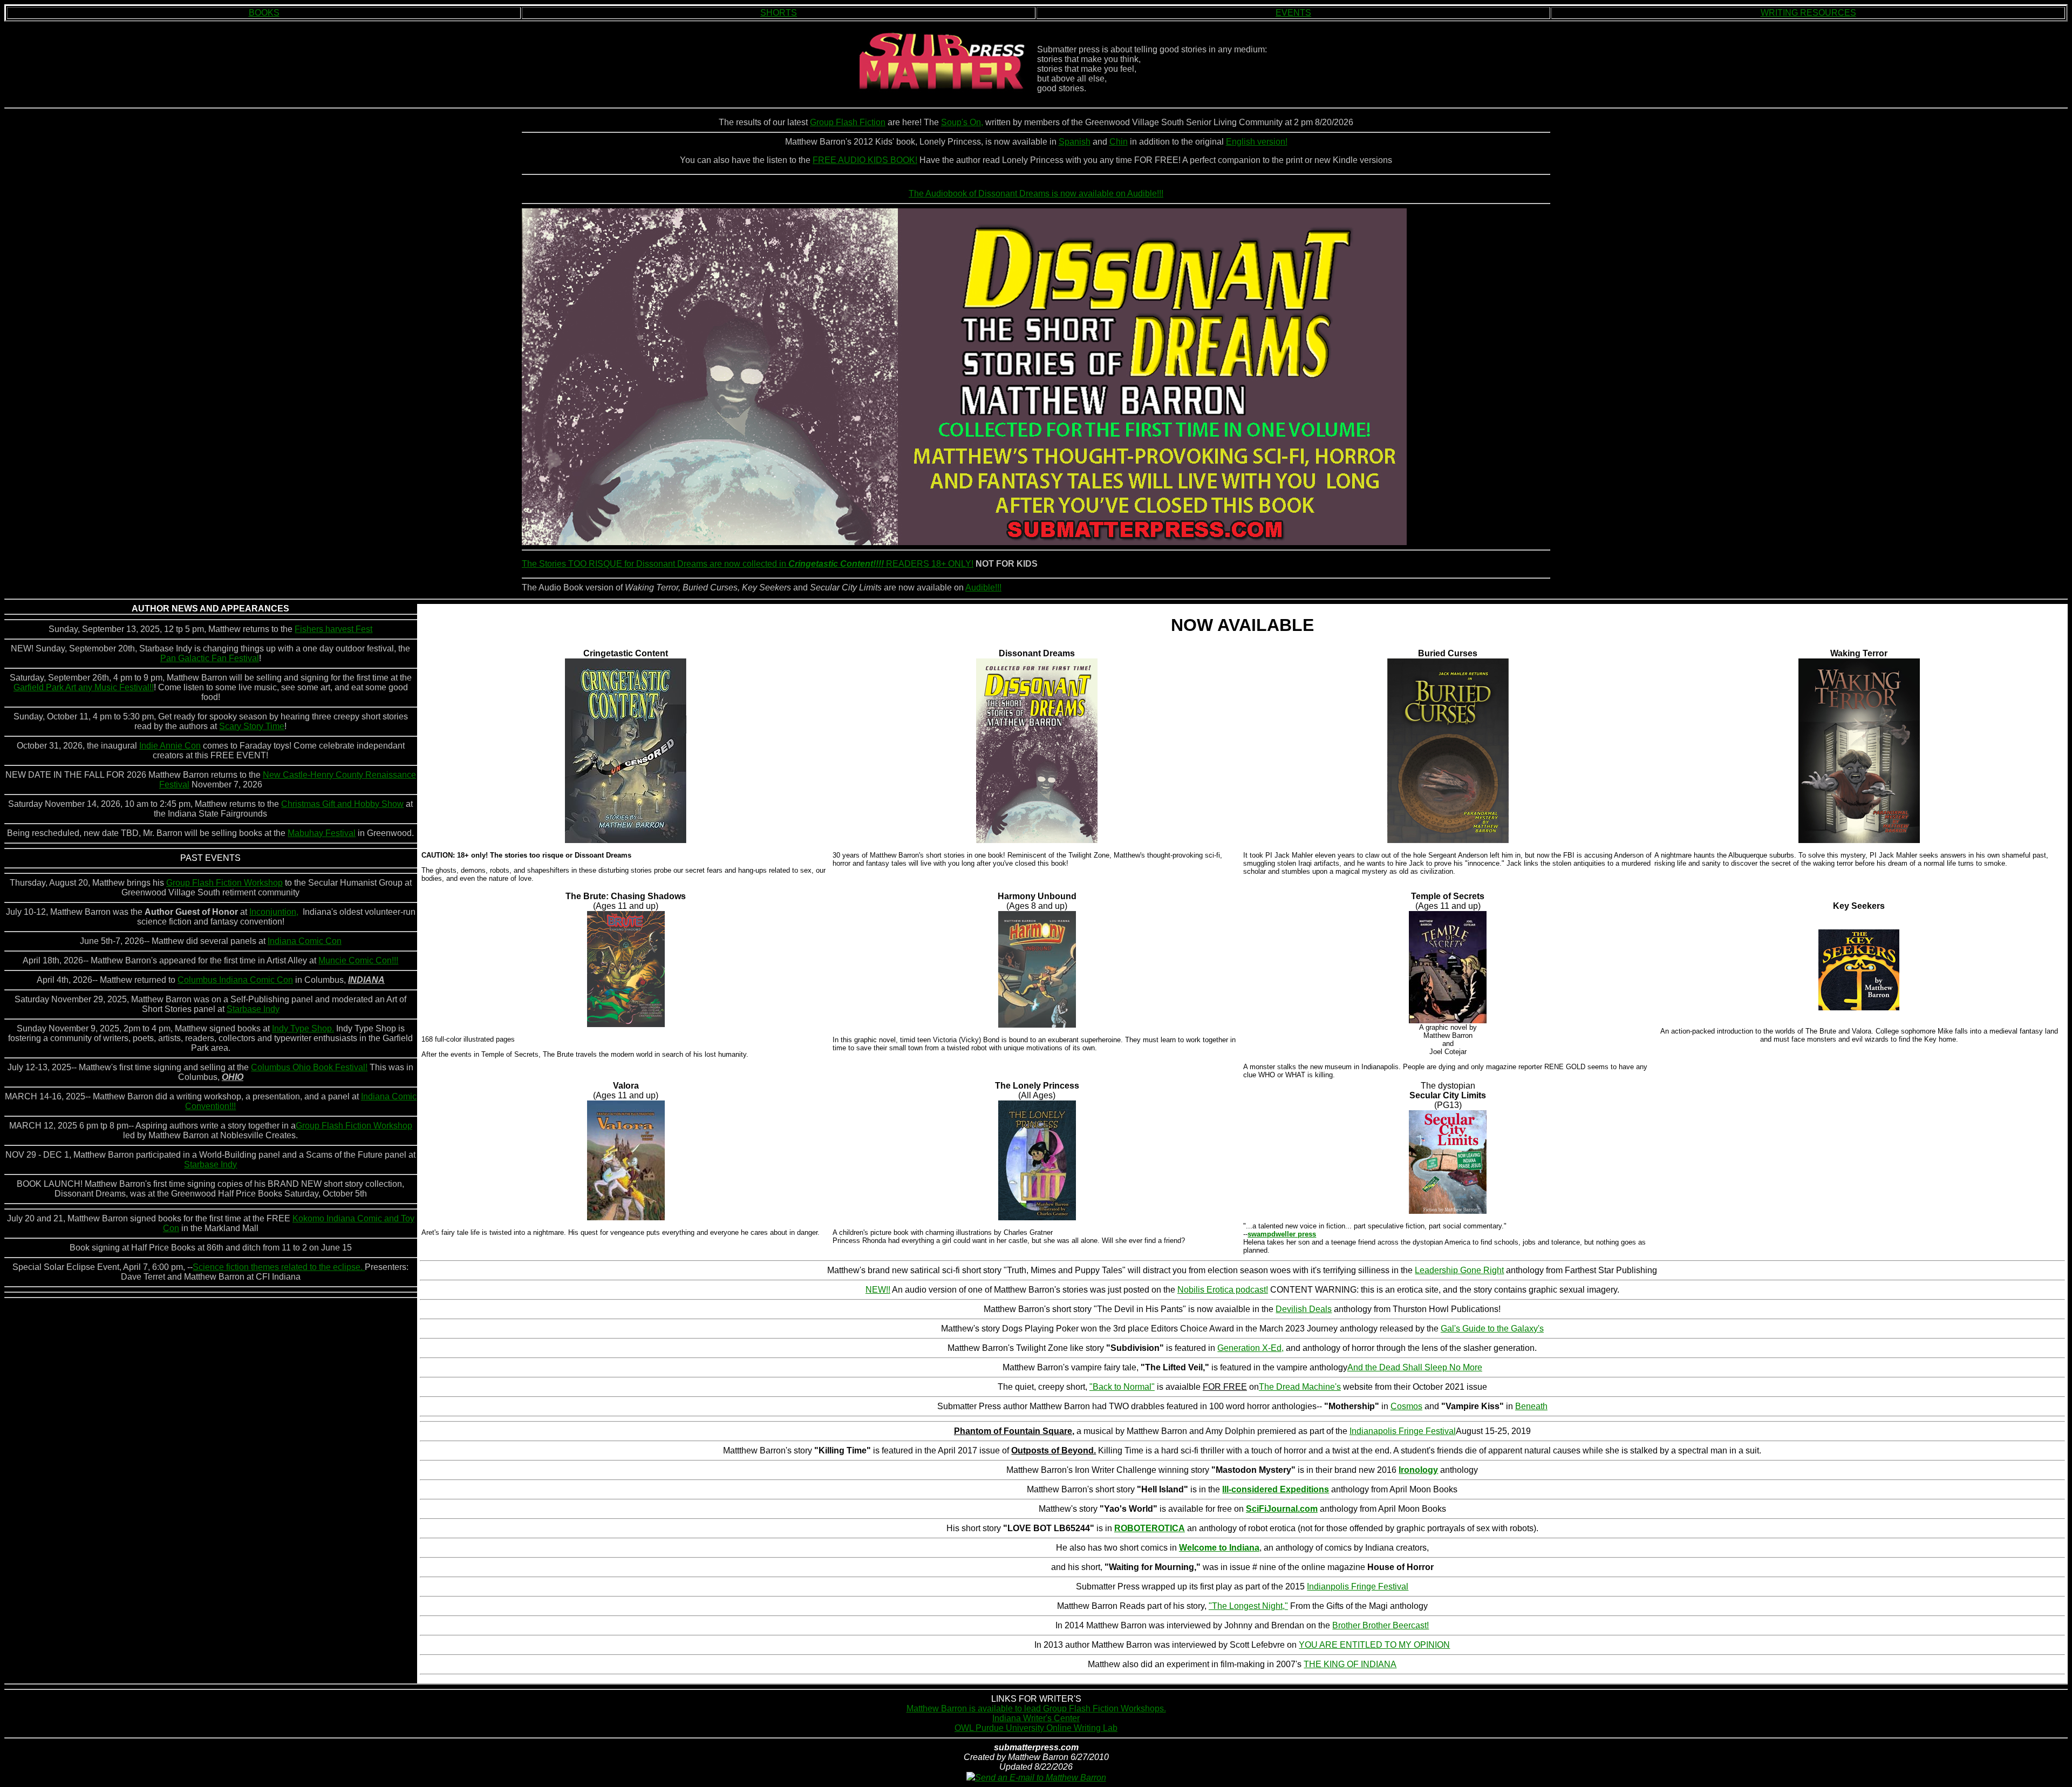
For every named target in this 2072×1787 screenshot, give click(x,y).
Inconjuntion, (274, 912)
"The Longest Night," (1248, 1606)
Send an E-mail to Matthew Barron (1041, 1778)
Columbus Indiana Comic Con (235, 980)
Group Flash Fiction (848, 122)
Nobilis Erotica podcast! (1223, 1290)
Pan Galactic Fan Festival (210, 658)
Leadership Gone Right (1459, 1270)
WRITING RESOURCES (1808, 13)
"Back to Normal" (1122, 1387)
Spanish (1075, 142)
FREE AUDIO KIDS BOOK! (865, 160)
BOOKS (264, 13)
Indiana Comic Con (305, 941)
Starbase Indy (253, 1009)
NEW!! (878, 1290)
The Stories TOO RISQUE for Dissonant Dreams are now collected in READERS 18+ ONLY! (748, 564)
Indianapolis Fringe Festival (1403, 1431)
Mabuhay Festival (322, 833)
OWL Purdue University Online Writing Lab (1036, 1728)
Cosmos (1406, 1406)
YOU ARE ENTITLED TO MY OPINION (1374, 1645)
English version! (1257, 142)
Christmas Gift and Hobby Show (342, 804)
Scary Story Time (252, 726)
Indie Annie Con (170, 746)
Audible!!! (983, 587)
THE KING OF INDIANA (1350, 1664)
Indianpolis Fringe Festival (1358, 1586)
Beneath (1531, 1406)
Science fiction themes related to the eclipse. (279, 1267)
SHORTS (779, 13)
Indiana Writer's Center (1036, 1718)
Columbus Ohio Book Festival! (309, 1067)
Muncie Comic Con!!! (358, 960)
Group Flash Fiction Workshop (224, 883)
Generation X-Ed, (1250, 1348)
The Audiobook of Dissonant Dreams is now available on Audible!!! (1036, 193)
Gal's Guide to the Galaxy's (1492, 1329)
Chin (1119, 142)
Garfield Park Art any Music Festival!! (84, 687)
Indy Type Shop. (303, 1028)
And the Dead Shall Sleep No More (1415, 1367)
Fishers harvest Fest (333, 629)
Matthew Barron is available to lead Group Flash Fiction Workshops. (1036, 1708)
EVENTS (1293, 13)
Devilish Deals (1304, 1309)
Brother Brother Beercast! (1381, 1625)
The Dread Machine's (1300, 1387)
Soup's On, (962, 122)
